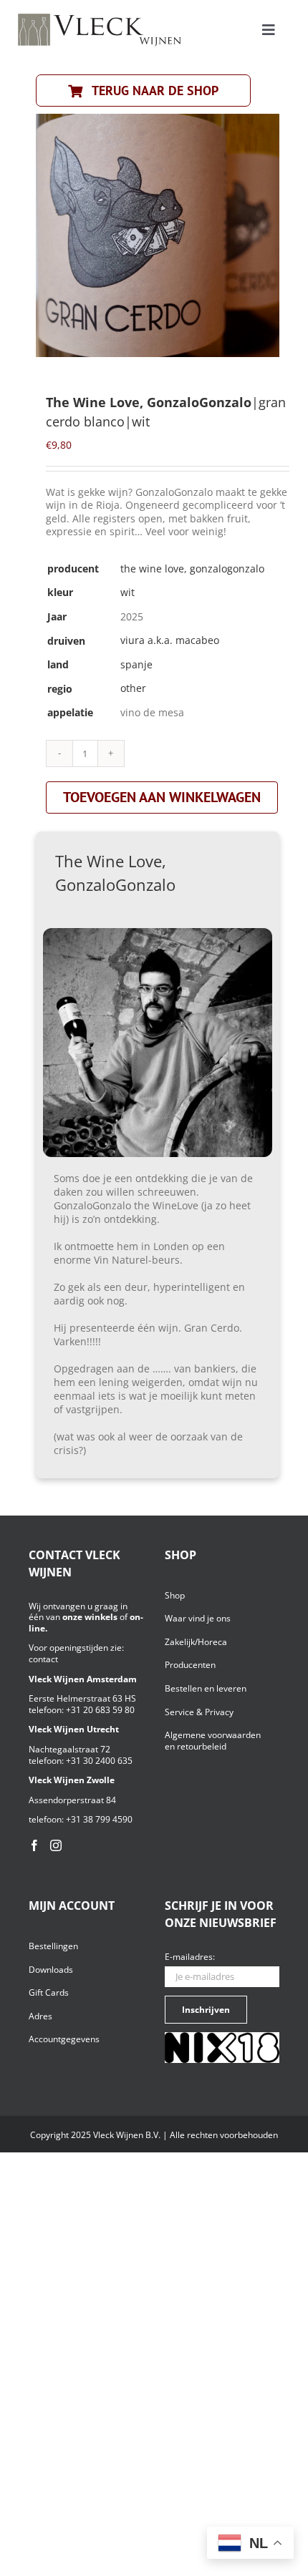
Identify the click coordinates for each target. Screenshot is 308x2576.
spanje (136, 664)
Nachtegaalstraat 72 (69, 1749)
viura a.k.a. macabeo (170, 640)
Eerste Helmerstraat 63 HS (82, 1698)
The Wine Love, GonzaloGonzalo (192, 569)
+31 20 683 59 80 (100, 1710)
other (133, 688)
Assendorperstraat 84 (72, 1800)
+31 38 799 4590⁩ (99, 1819)
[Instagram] (56, 1845)
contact (43, 1659)
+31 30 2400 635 (99, 1761)
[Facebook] (34, 1845)
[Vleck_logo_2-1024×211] (100, 18)
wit (127, 592)
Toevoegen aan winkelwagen (162, 797)
